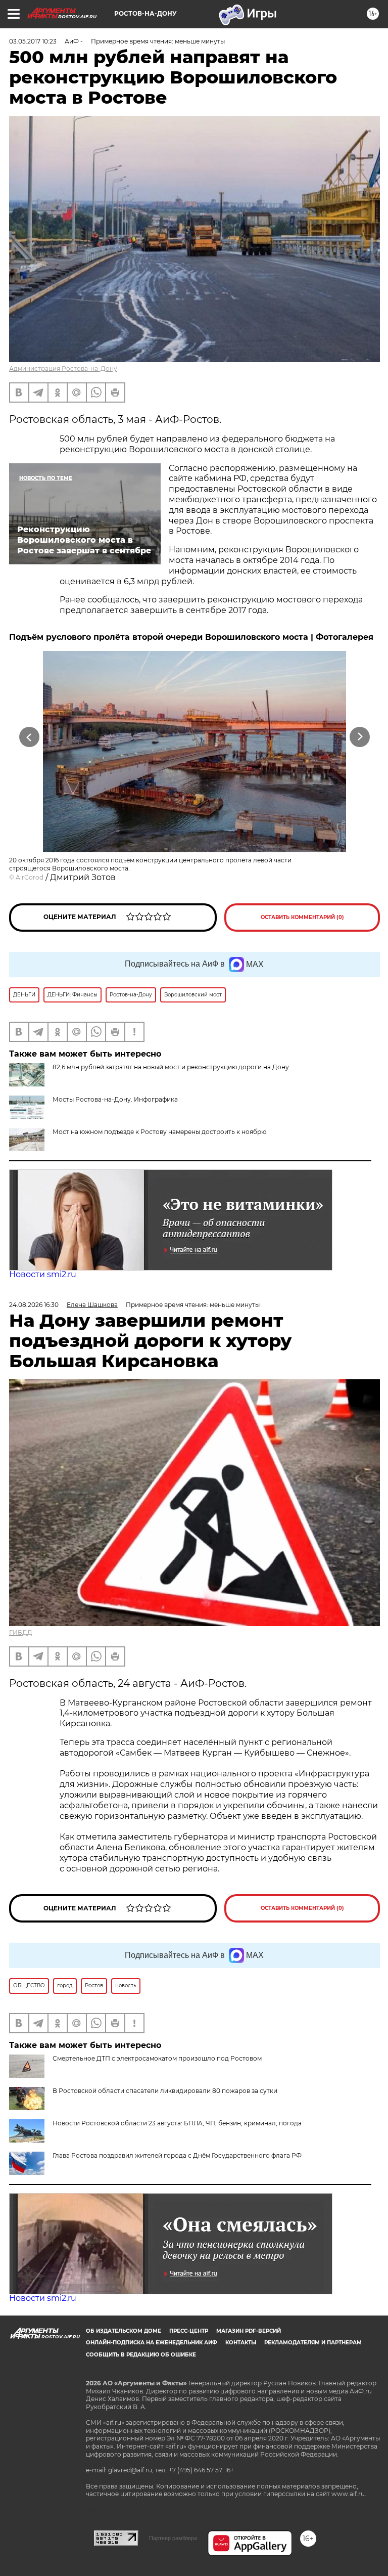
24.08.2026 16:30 (34, 1305)
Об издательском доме (124, 2331)
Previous (29, 737)
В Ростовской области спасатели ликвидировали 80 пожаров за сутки (165, 2091)
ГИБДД (21, 1632)
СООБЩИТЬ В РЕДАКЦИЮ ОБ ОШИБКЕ (141, 2355)
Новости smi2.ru (43, 1274)
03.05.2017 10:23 (33, 41)
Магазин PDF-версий (249, 2331)
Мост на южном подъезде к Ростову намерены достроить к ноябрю (159, 1132)
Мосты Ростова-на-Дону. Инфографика (115, 1099)
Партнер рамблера (173, 2538)
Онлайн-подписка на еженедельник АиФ (152, 2343)
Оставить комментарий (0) (302, 917)
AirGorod (30, 877)
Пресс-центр (189, 2331)
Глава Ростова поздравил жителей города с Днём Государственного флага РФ (177, 2155)
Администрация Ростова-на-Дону (63, 368)
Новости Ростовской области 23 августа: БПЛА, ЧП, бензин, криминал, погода (177, 2123)
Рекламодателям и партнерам (313, 2343)
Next (360, 737)
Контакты (241, 2343)
